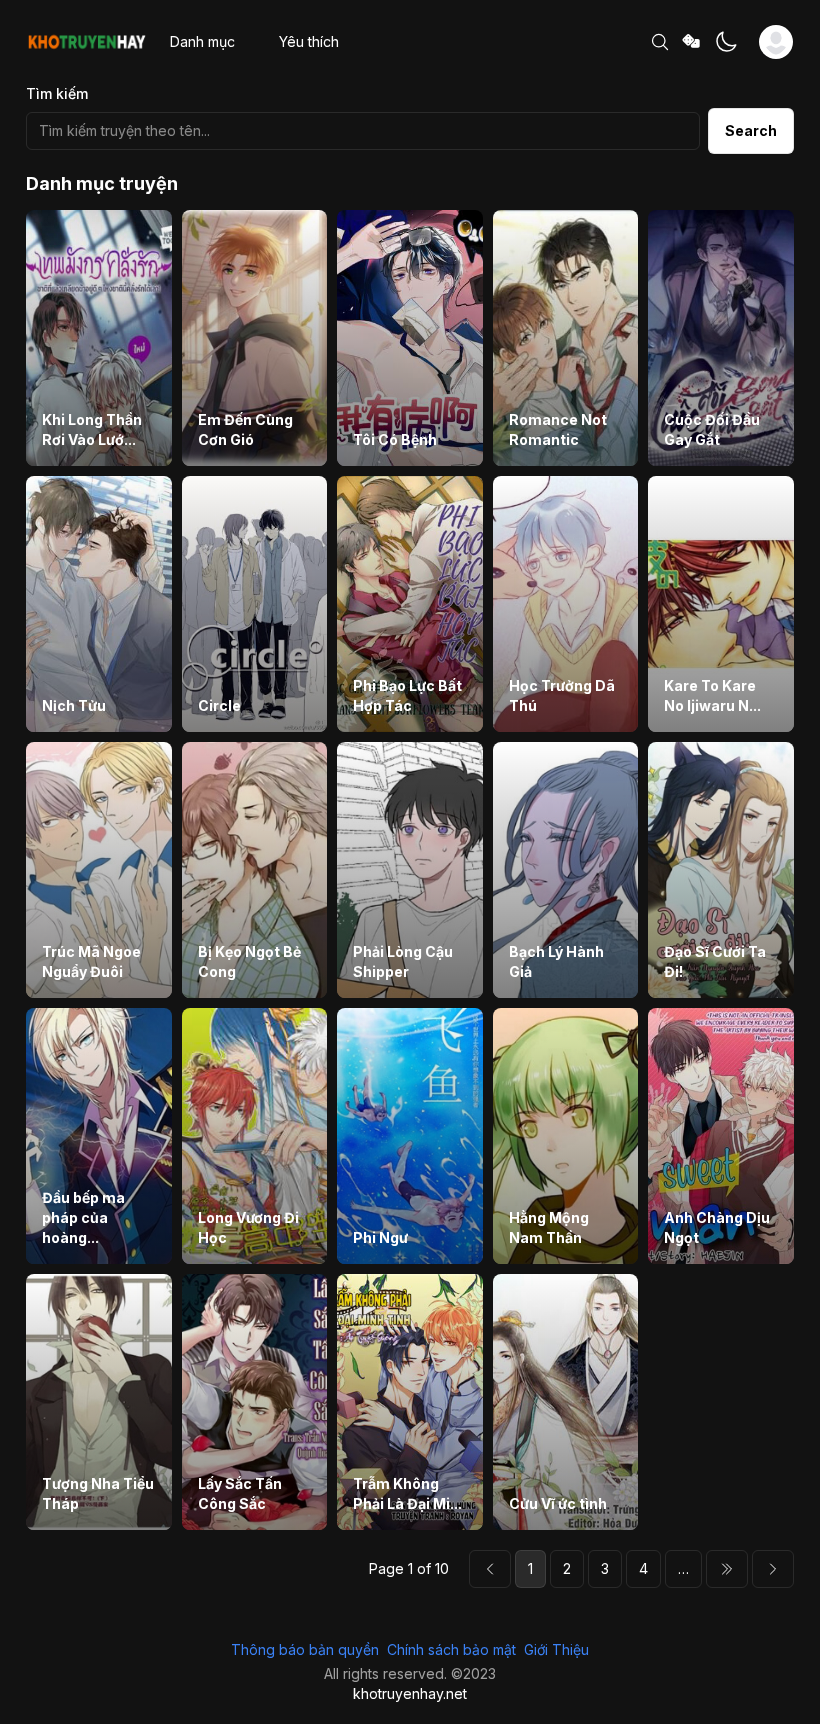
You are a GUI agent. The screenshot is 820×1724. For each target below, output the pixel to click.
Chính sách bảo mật (451, 1649)
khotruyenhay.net (410, 1693)
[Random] (692, 42)
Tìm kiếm (57, 93)
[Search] (660, 42)
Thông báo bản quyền (305, 1649)
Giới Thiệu (556, 1649)
